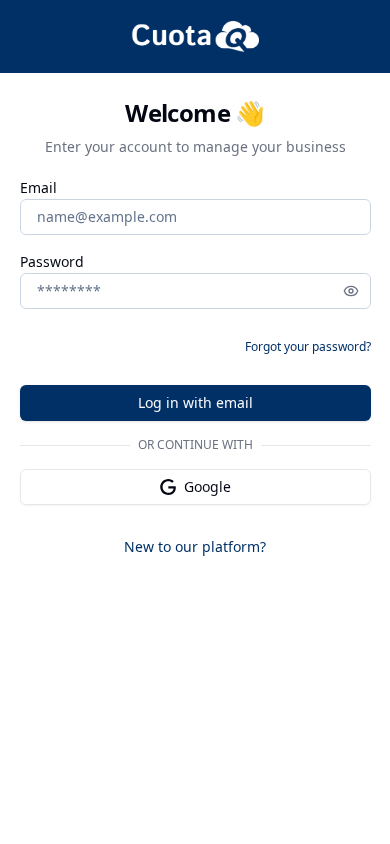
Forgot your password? (308, 346)
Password (52, 263)
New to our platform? (195, 546)
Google (207, 486)
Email (38, 189)
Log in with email (195, 402)
